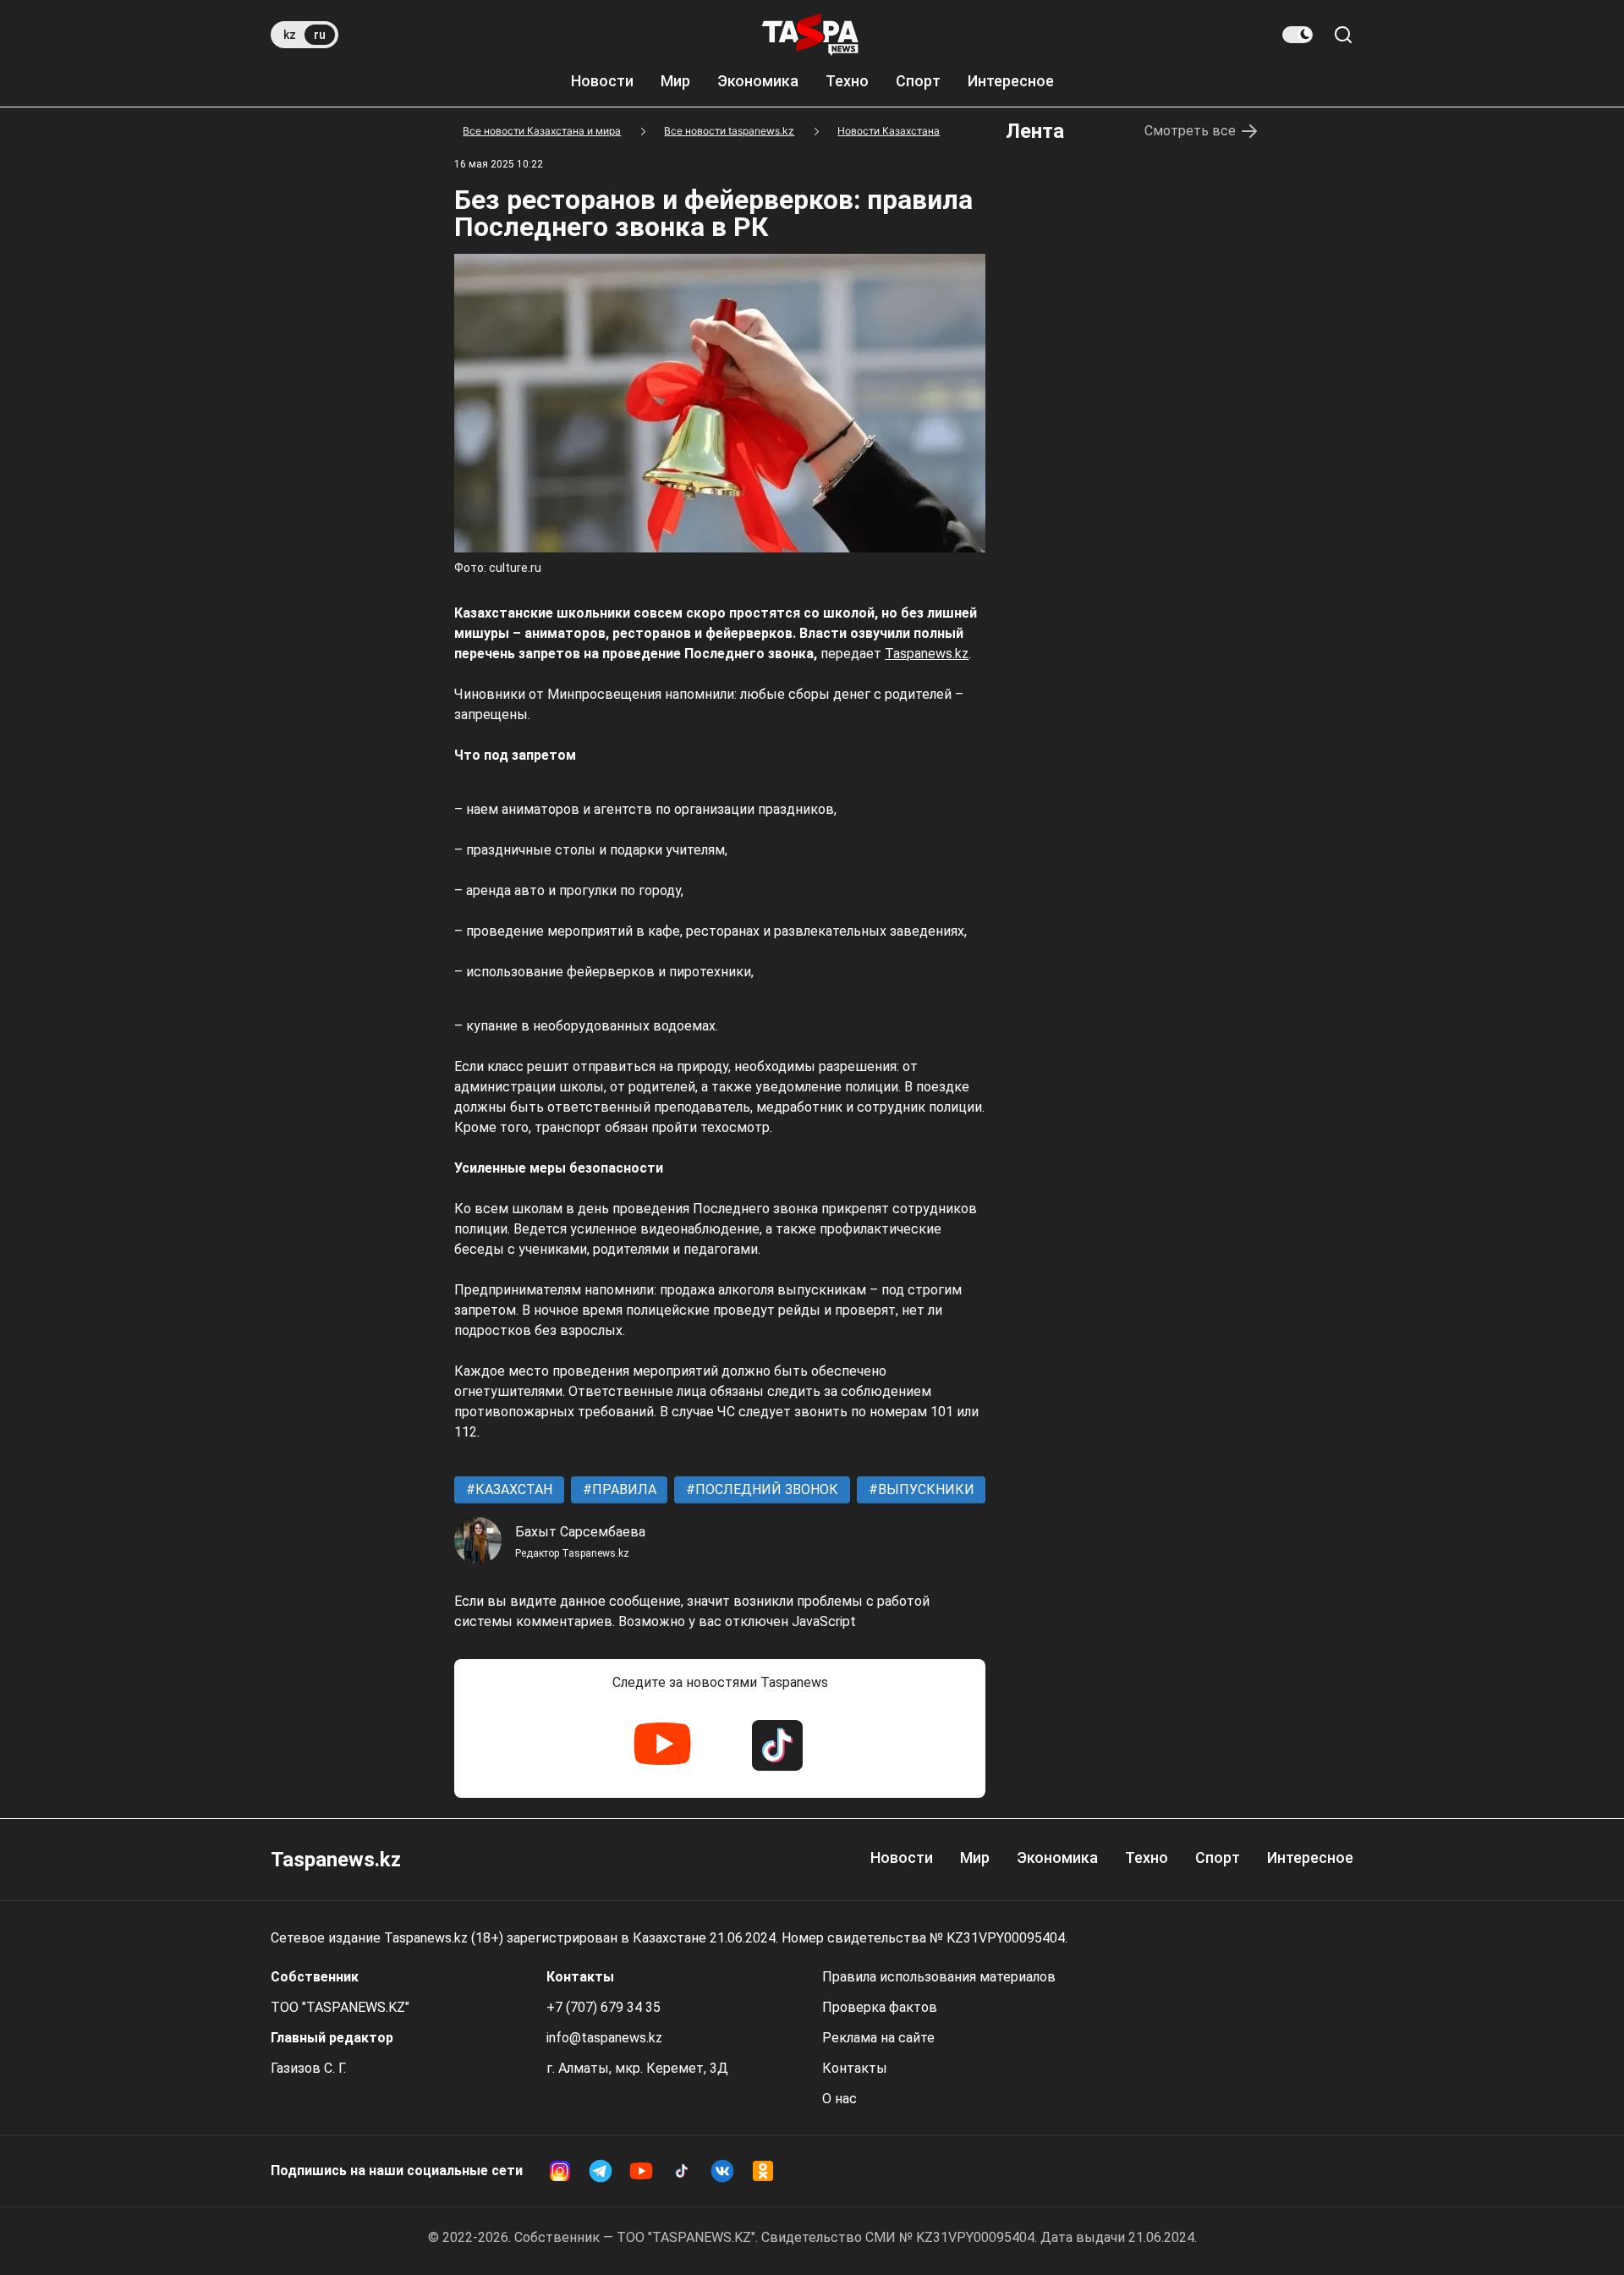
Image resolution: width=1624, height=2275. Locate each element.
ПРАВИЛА (623, 1489)
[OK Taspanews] (763, 2171)
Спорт (918, 81)
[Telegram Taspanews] (601, 2171)
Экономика (758, 81)
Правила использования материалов (939, 1977)
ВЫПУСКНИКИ (924, 1489)
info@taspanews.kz (604, 2038)
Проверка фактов (880, 2007)
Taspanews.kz (927, 654)
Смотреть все (1190, 131)
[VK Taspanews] (722, 2171)
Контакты (855, 2068)
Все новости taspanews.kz (729, 131)
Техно (847, 81)
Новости (602, 81)
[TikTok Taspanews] (777, 1745)
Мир (675, 81)
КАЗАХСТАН (512, 1489)
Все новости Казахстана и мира (542, 131)
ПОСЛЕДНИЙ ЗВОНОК (765, 1489)
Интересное (1011, 81)
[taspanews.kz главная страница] (810, 35)
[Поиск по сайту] (1343, 35)
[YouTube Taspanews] (662, 1745)
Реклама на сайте (878, 2038)
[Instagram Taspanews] (560, 2171)
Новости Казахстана (889, 131)
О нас (839, 2099)
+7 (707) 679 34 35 (604, 2007)
